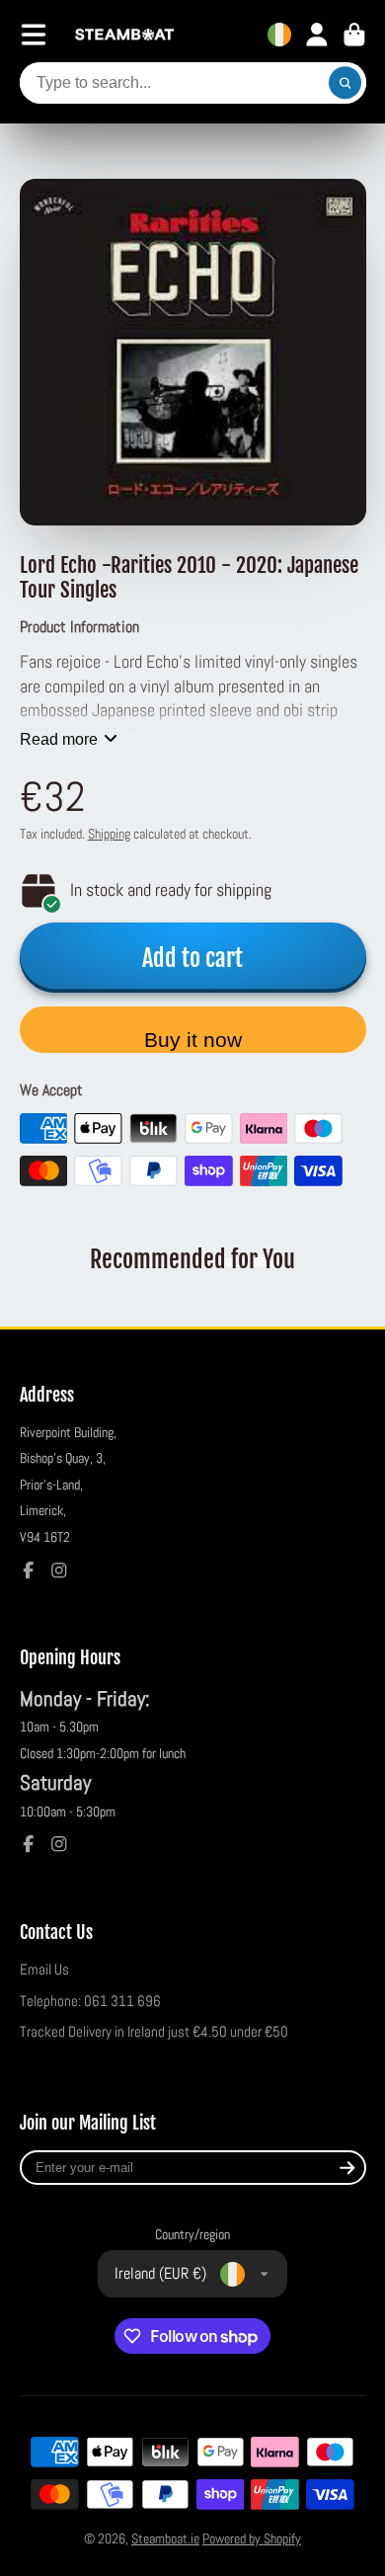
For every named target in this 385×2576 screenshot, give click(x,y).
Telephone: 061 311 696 (90, 2001)
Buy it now (193, 1040)
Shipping (109, 834)
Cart (354, 35)
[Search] (346, 83)
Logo (124, 35)
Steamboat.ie (165, 2538)
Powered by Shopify (252, 2538)
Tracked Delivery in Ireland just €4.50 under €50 (154, 2032)
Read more (59, 739)
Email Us (44, 1970)
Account (317, 35)
